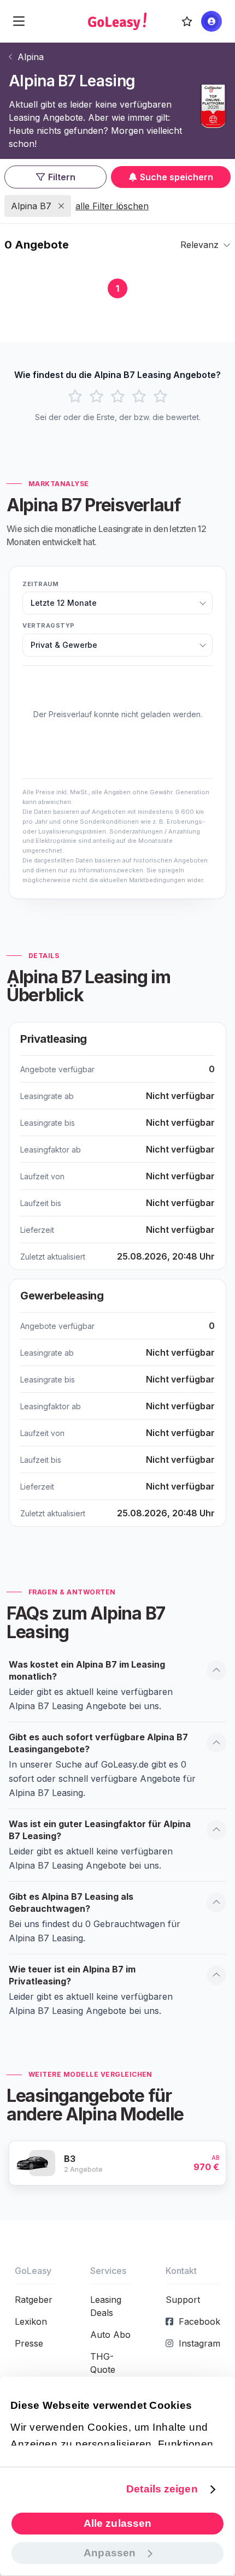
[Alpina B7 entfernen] (61, 206)
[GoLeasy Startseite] (117, 21)
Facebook (199, 2321)
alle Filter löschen (112, 206)
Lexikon (31, 2321)
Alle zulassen (117, 2523)
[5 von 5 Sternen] (160, 397)
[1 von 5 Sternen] (75, 397)
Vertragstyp (49, 625)
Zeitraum (40, 584)
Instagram (199, 2343)
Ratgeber (34, 2300)
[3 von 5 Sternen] (118, 397)
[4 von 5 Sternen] (139, 397)
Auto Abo (110, 2335)
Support (183, 2300)
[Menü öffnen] (19, 21)
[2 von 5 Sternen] (96, 397)
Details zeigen (162, 2489)
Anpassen (110, 2553)
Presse (29, 2343)
